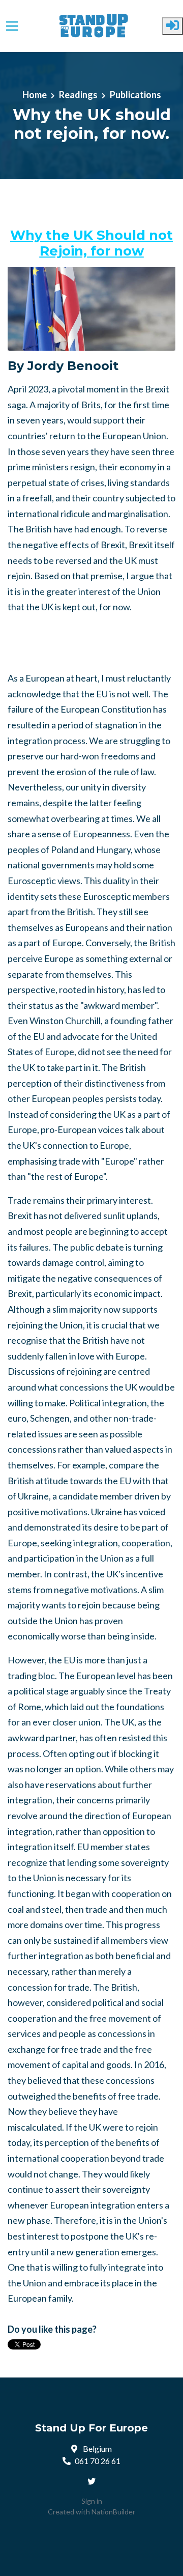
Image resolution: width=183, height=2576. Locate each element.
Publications (135, 95)
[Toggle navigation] (12, 26)
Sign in (92, 2501)
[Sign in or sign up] (173, 26)
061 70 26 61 (98, 2461)
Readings (78, 95)
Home (35, 95)
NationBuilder (113, 2512)
